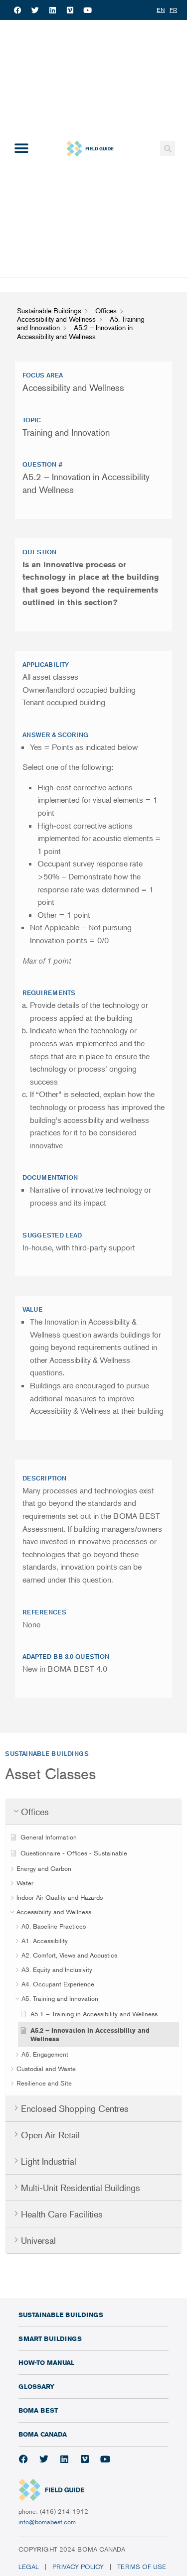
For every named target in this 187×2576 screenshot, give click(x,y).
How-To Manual (46, 2362)
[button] (21, 149)
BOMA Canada (43, 2434)
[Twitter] (35, 10)
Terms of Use (143, 2567)
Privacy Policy (78, 2567)
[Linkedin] (52, 10)
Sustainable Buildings (61, 2315)
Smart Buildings (50, 2338)
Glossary (36, 2386)
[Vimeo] (70, 10)
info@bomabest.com (47, 2522)
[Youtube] (87, 10)
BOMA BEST (38, 2410)
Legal (29, 2567)
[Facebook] (17, 10)
